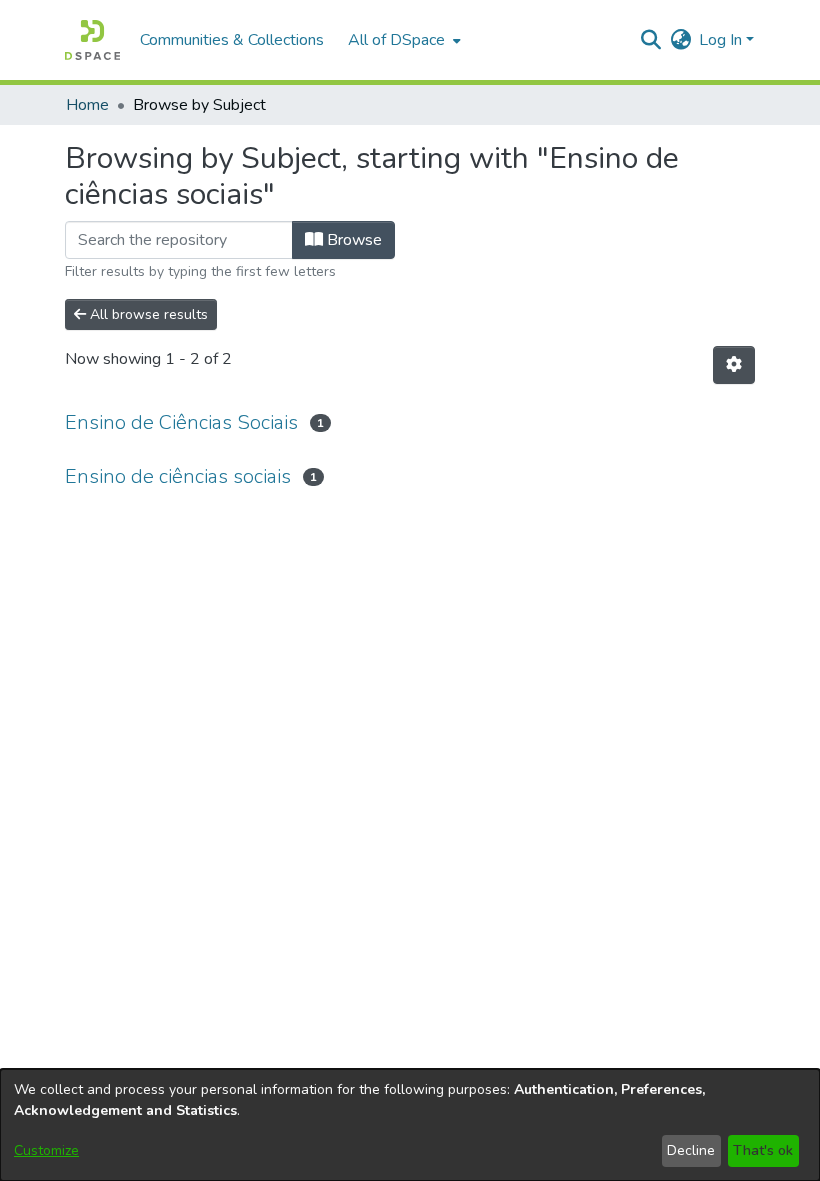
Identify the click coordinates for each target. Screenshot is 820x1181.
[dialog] (410, 1125)
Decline (691, 1150)
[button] (92, 40)
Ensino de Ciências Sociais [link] (181, 422)
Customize (46, 1150)
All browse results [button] (147, 314)
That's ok (763, 1150)
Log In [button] (722, 40)
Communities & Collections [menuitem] (232, 40)
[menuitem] (402, 40)
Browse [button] (352, 240)
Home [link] (87, 105)
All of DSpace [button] (396, 40)
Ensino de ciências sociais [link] (178, 476)
